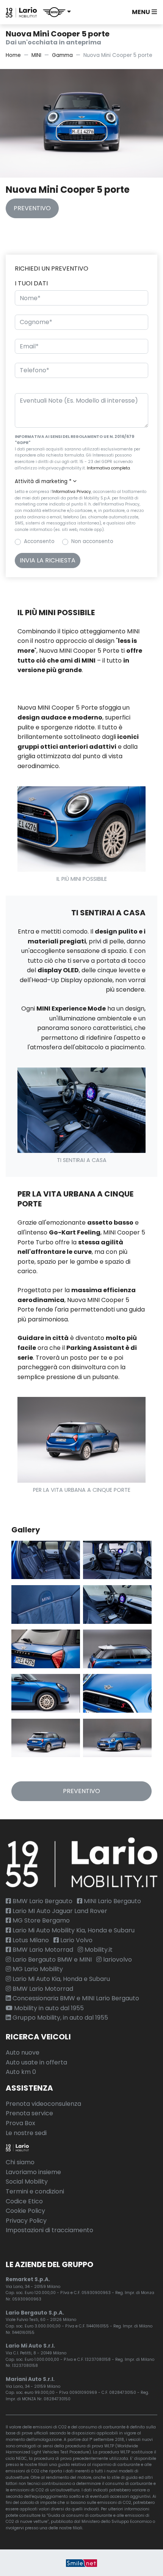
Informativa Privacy (72, 492)
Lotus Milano (30, 1940)
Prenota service (29, 2113)
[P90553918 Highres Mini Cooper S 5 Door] (117, 1649)
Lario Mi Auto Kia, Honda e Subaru (60, 1979)
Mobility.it (98, 1950)
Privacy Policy (26, 2221)
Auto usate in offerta (36, 2062)
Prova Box (20, 2123)
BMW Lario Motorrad (42, 1950)
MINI (36, 55)
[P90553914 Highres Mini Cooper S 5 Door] (46, 1649)
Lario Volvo (76, 1940)
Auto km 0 (21, 2072)
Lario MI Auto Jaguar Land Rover (59, 1911)
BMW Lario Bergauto (42, 1901)
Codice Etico (24, 2201)
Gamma (62, 55)
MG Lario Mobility (37, 1969)
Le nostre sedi (26, 2133)
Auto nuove (23, 2052)
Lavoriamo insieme (33, 2172)
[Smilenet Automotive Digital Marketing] (81, 2563)
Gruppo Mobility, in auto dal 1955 (60, 2018)
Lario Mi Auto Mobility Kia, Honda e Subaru (73, 1930)
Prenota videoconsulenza (43, 2104)
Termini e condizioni (35, 2191)
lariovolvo (117, 1960)
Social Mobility (27, 2182)
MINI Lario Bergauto (112, 1901)
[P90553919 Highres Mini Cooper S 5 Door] (46, 1693)
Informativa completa (108, 468)
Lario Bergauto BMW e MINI (51, 1960)
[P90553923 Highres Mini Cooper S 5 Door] (117, 1560)
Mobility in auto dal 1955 (48, 2008)
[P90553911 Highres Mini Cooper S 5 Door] (117, 1693)
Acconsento (39, 541)
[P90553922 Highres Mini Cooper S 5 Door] (46, 1560)
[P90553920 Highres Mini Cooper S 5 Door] (117, 1604)
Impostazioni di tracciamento (49, 2230)
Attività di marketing (43, 481)
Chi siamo (20, 2162)
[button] (57, 12)
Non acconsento (92, 541)
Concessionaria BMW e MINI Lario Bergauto (75, 1998)
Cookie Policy (25, 2211)
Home (13, 55)
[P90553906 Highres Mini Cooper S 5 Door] (46, 1738)
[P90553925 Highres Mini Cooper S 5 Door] (46, 1604)
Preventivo (32, 208)
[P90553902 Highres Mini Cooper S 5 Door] (117, 1738)
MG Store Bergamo (40, 1920)
